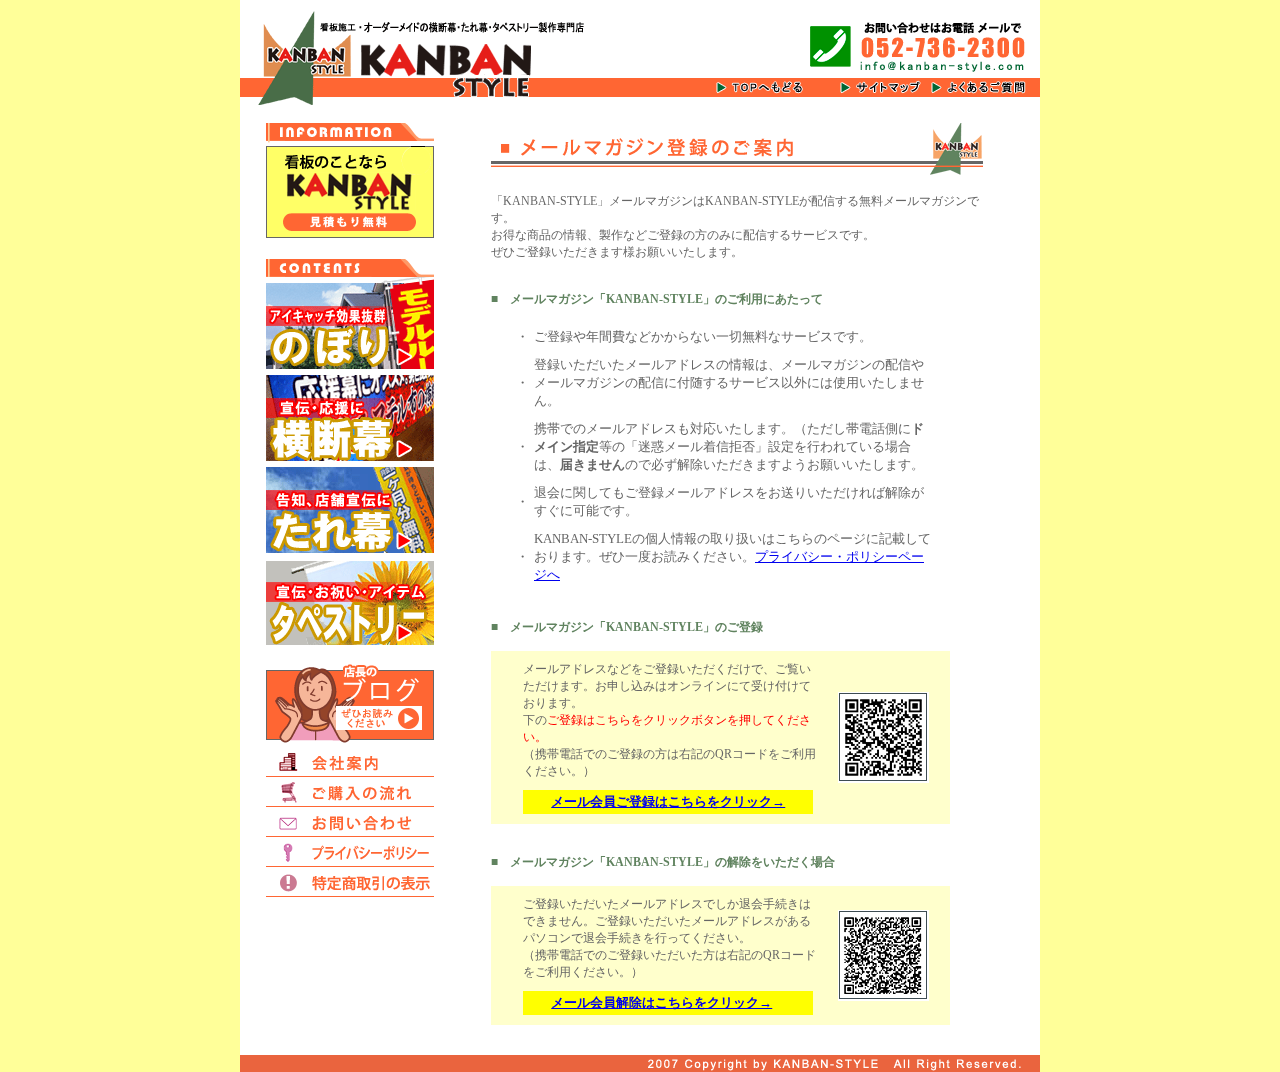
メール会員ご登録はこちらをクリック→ (668, 801)
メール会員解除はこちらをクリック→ (661, 1002)
